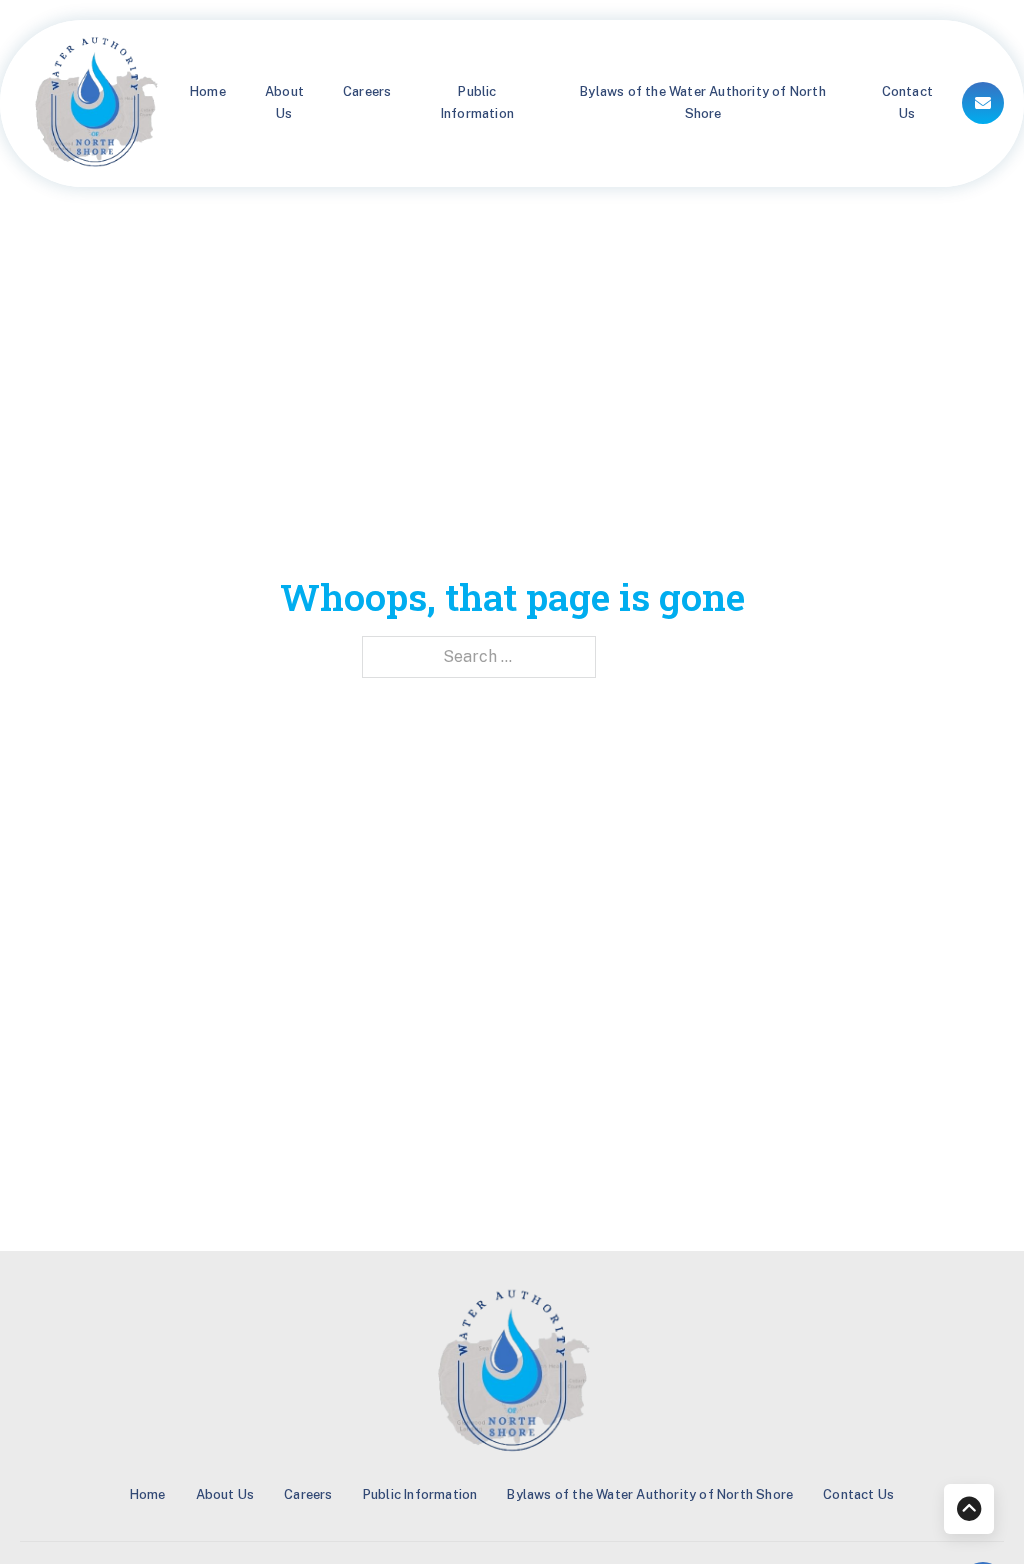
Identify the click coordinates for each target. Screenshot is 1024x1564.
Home (208, 91)
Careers (367, 91)
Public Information (477, 102)
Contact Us (907, 102)
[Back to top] (969, 1509)
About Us (284, 102)
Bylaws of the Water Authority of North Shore (703, 102)
